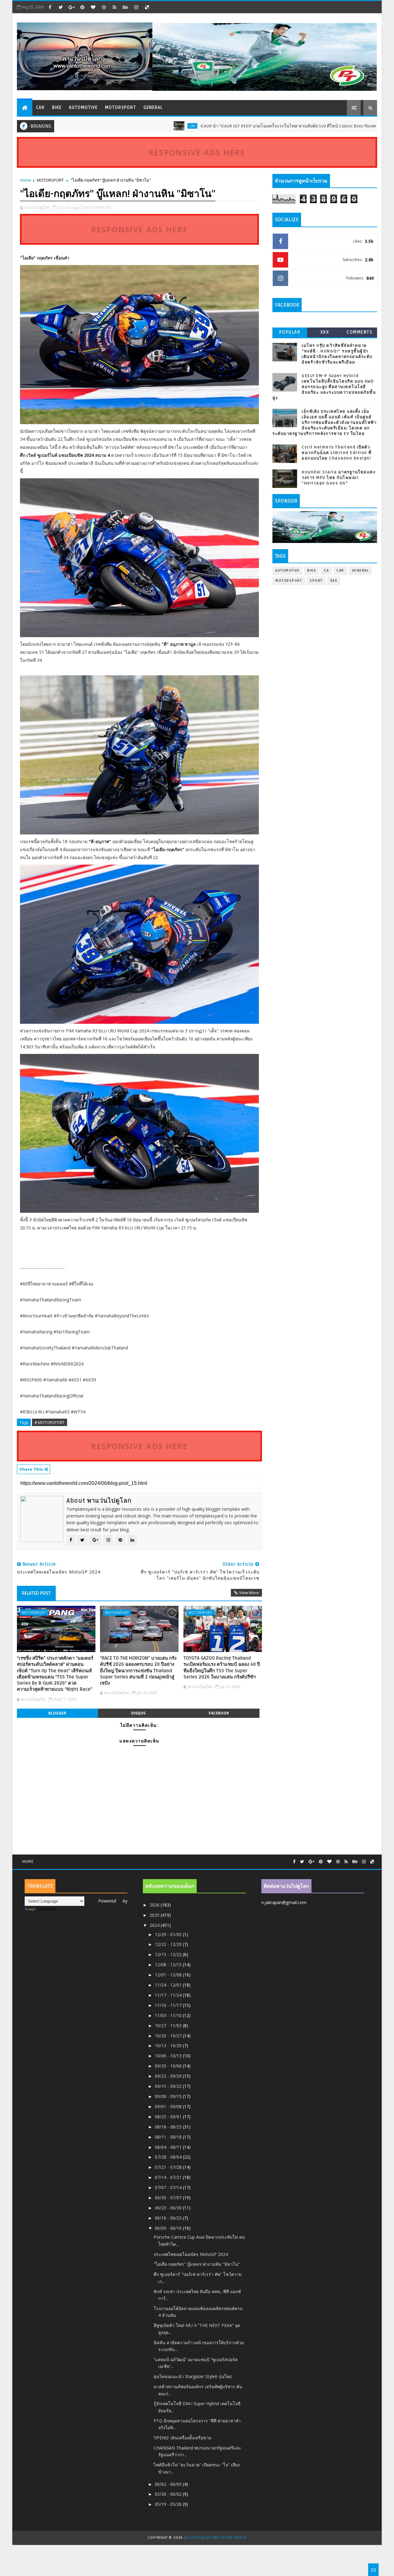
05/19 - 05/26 (169, 2504)
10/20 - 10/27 (169, 2036)
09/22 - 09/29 (169, 2076)
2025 (155, 1915)
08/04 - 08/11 (169, 2147)
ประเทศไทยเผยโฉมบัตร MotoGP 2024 (191, 2254)
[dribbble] (104, 7)
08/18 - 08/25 (169, 2127)
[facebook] (50, 7)
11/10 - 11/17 (169, 2005)
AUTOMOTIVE (83, 108)
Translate (46, 1909)
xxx (325, 332)
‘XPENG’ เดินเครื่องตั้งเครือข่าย (182, 2438)
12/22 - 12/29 (169, 1944)
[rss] (115, 7)
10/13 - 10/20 (169, 2046)
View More (249, 1593)
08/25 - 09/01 (169, 2117)
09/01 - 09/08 (169, 2106)
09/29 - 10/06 (169, 2066)
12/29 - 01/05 (169, 1934)
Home (26, 180)
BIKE (57, 108)
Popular (290, 332)
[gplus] (71, 7)
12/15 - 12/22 (169, 1954)
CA (326, 571)
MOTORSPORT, (98, 207)
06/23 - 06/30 (169, 2208)
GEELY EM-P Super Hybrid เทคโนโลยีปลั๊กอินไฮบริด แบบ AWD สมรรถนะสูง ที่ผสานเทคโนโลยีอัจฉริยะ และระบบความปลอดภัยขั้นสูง (324, 387)
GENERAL (153, 108)
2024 (155, 1925)
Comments (360, 332)
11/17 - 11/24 (169, 1995)
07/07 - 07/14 (169, 2187)
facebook (219, 1713)
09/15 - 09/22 (169, 2086)
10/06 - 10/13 (169, 2056)
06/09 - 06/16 (169, 2228)
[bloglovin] (93, 7)
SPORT (316, 581)
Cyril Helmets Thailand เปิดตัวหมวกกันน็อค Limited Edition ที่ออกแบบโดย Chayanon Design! (337, 453)
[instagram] (136, 7)
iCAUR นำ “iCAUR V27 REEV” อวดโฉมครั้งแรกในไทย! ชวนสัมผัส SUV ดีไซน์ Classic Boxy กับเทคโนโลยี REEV (227, 126)
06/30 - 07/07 (169, 2198)
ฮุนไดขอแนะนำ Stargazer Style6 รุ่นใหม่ (193, 2376)
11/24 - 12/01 (169, 1985)
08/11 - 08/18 (169, 2137)
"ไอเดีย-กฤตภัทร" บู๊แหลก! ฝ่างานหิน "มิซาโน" (197, 2264)
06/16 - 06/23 (169, 2218)
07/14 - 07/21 (169, 2177)
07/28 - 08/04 (169, 2157)
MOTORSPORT (121, 108)
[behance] (125, 7)
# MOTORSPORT (50, 1422)
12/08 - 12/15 (169, 1965)
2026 (155, 1905)
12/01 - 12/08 (169, 1975)
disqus (138, 1713)
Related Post (36, 1593)
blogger (57, 1713)
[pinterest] (82, 7)
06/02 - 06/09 (169, 2484)
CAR (40, 108)
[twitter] (61, 7)
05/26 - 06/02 (169, 2494)
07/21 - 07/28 (169, 2167)
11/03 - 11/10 (169, 2015)
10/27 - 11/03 (169, 2025)
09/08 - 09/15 (169, 2096)
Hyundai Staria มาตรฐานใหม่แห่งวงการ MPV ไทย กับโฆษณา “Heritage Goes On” (338, 478)
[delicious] (147, 7)
